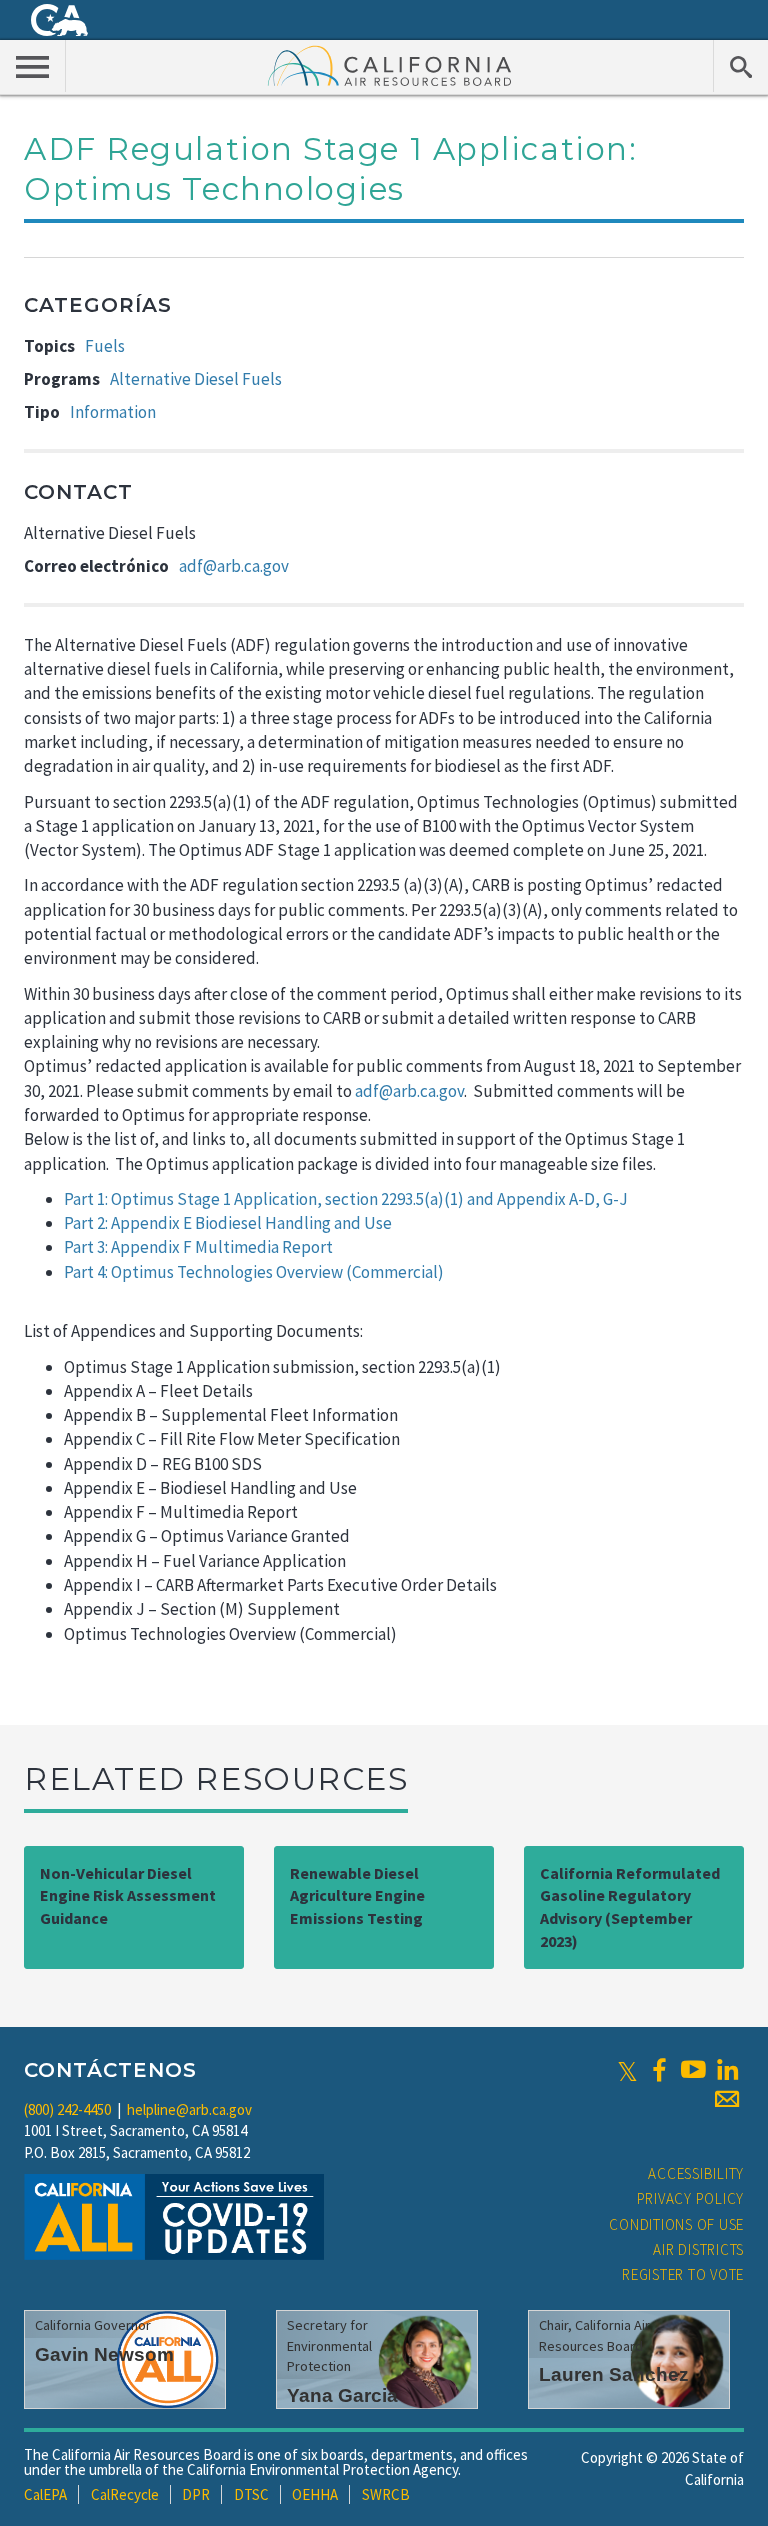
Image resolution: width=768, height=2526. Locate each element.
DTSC (251, 2494)
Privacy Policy (691, 2198)
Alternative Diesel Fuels (196, 379)
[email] (727, 2099)
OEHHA (315, 2494)
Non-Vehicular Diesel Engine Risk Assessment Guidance (128, 1896)
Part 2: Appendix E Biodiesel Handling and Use (228, 1223)
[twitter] (627, 2070)
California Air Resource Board (390, 65)
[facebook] (659, 2070)
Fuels (105, 346)
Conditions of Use (676, 2224)
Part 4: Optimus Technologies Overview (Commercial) (254, 1272)
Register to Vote (683, 2274)
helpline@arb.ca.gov (189, 2109)
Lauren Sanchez (614, 2374)
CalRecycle (125, 2494)
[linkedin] (727, 2070)
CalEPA (45, 2494)
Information (113, 412)
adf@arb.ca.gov (234, 566)
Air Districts (698, 2249)
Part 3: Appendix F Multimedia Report (198, 1247)
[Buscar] (740, 66)
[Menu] (33, 66)
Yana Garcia (342, 2395)
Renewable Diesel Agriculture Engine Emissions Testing (357, 1896)
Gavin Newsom (104, 2354)
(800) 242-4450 (67, 2109)
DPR (196, 2494)
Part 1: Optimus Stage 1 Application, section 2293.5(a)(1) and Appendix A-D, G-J (346, 1199)
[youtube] (693, 2070)
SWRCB (386, 2494)
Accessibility (696, 2173)
